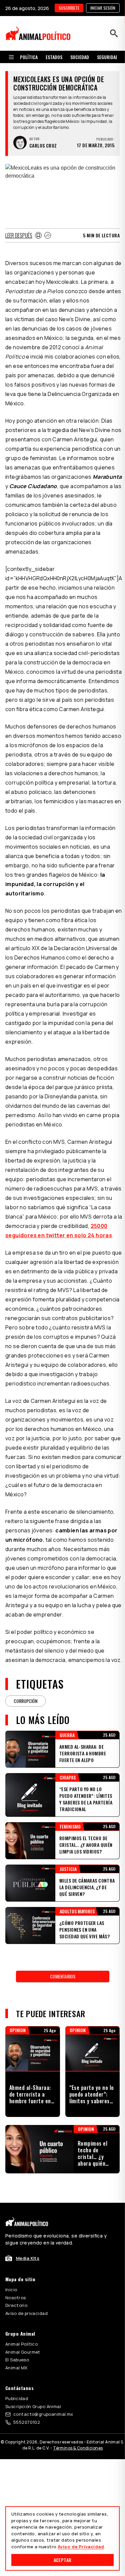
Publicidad (17, 2398)
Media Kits (28, 2258)
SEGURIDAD (108, 57)
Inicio (11, 2290)
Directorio (16, 2305)
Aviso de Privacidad (81, 2547)
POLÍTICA (29, 57)
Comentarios (63, 1976)
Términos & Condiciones (78, 2448)
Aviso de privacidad (26, 2313)
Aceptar (62, 2560)
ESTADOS (54, 57)
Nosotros (15, 2298)
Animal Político (21, 2344)
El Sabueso (17, 2360)
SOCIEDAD (80, 57)
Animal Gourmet (23, 2352)
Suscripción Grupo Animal (33, 2406)
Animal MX (16, 2368)
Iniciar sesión (103, 8)
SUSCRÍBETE (69, 8)
